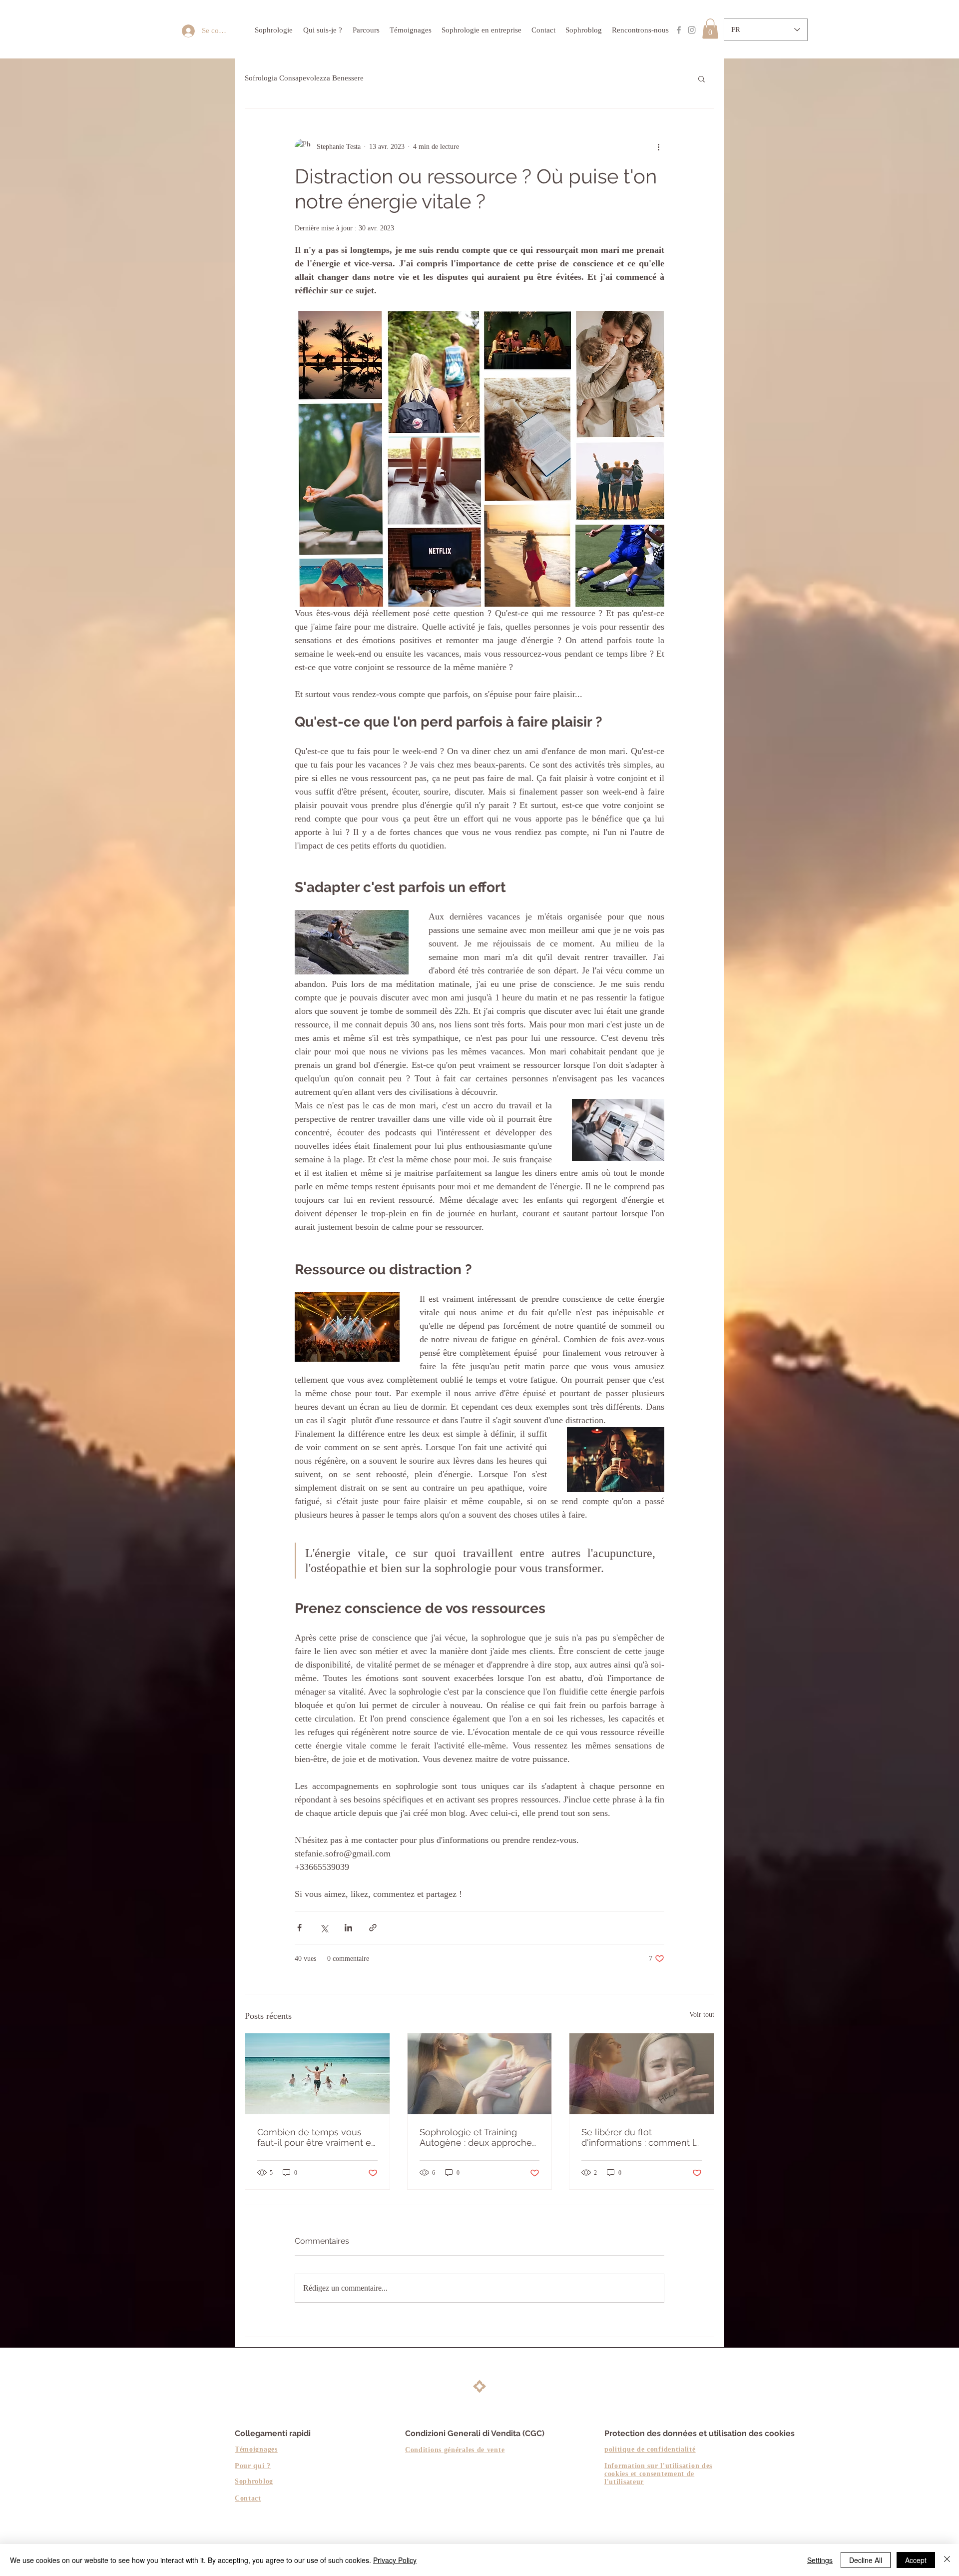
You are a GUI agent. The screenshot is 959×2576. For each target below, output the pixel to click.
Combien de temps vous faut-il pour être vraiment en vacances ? (317, 2137)
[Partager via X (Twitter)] (324, 1928)
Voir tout (702, 2015)
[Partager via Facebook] (299, 1928)
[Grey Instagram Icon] (692, 30)
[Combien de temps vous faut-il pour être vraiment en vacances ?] (317, 2074)
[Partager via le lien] (373, 1928)
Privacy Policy (395, 2560)
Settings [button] (820, 2560)
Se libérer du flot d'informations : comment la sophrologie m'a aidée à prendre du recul (641, 2137)
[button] (710, 29)
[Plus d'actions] (658, 147)
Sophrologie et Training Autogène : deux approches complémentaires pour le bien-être (478, 2137)
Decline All (866, 2560)
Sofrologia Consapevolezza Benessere (304, 78)
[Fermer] (947, 2560)
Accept (916, 2560)
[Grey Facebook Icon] (679, 30)
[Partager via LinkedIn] (348, 1928)
